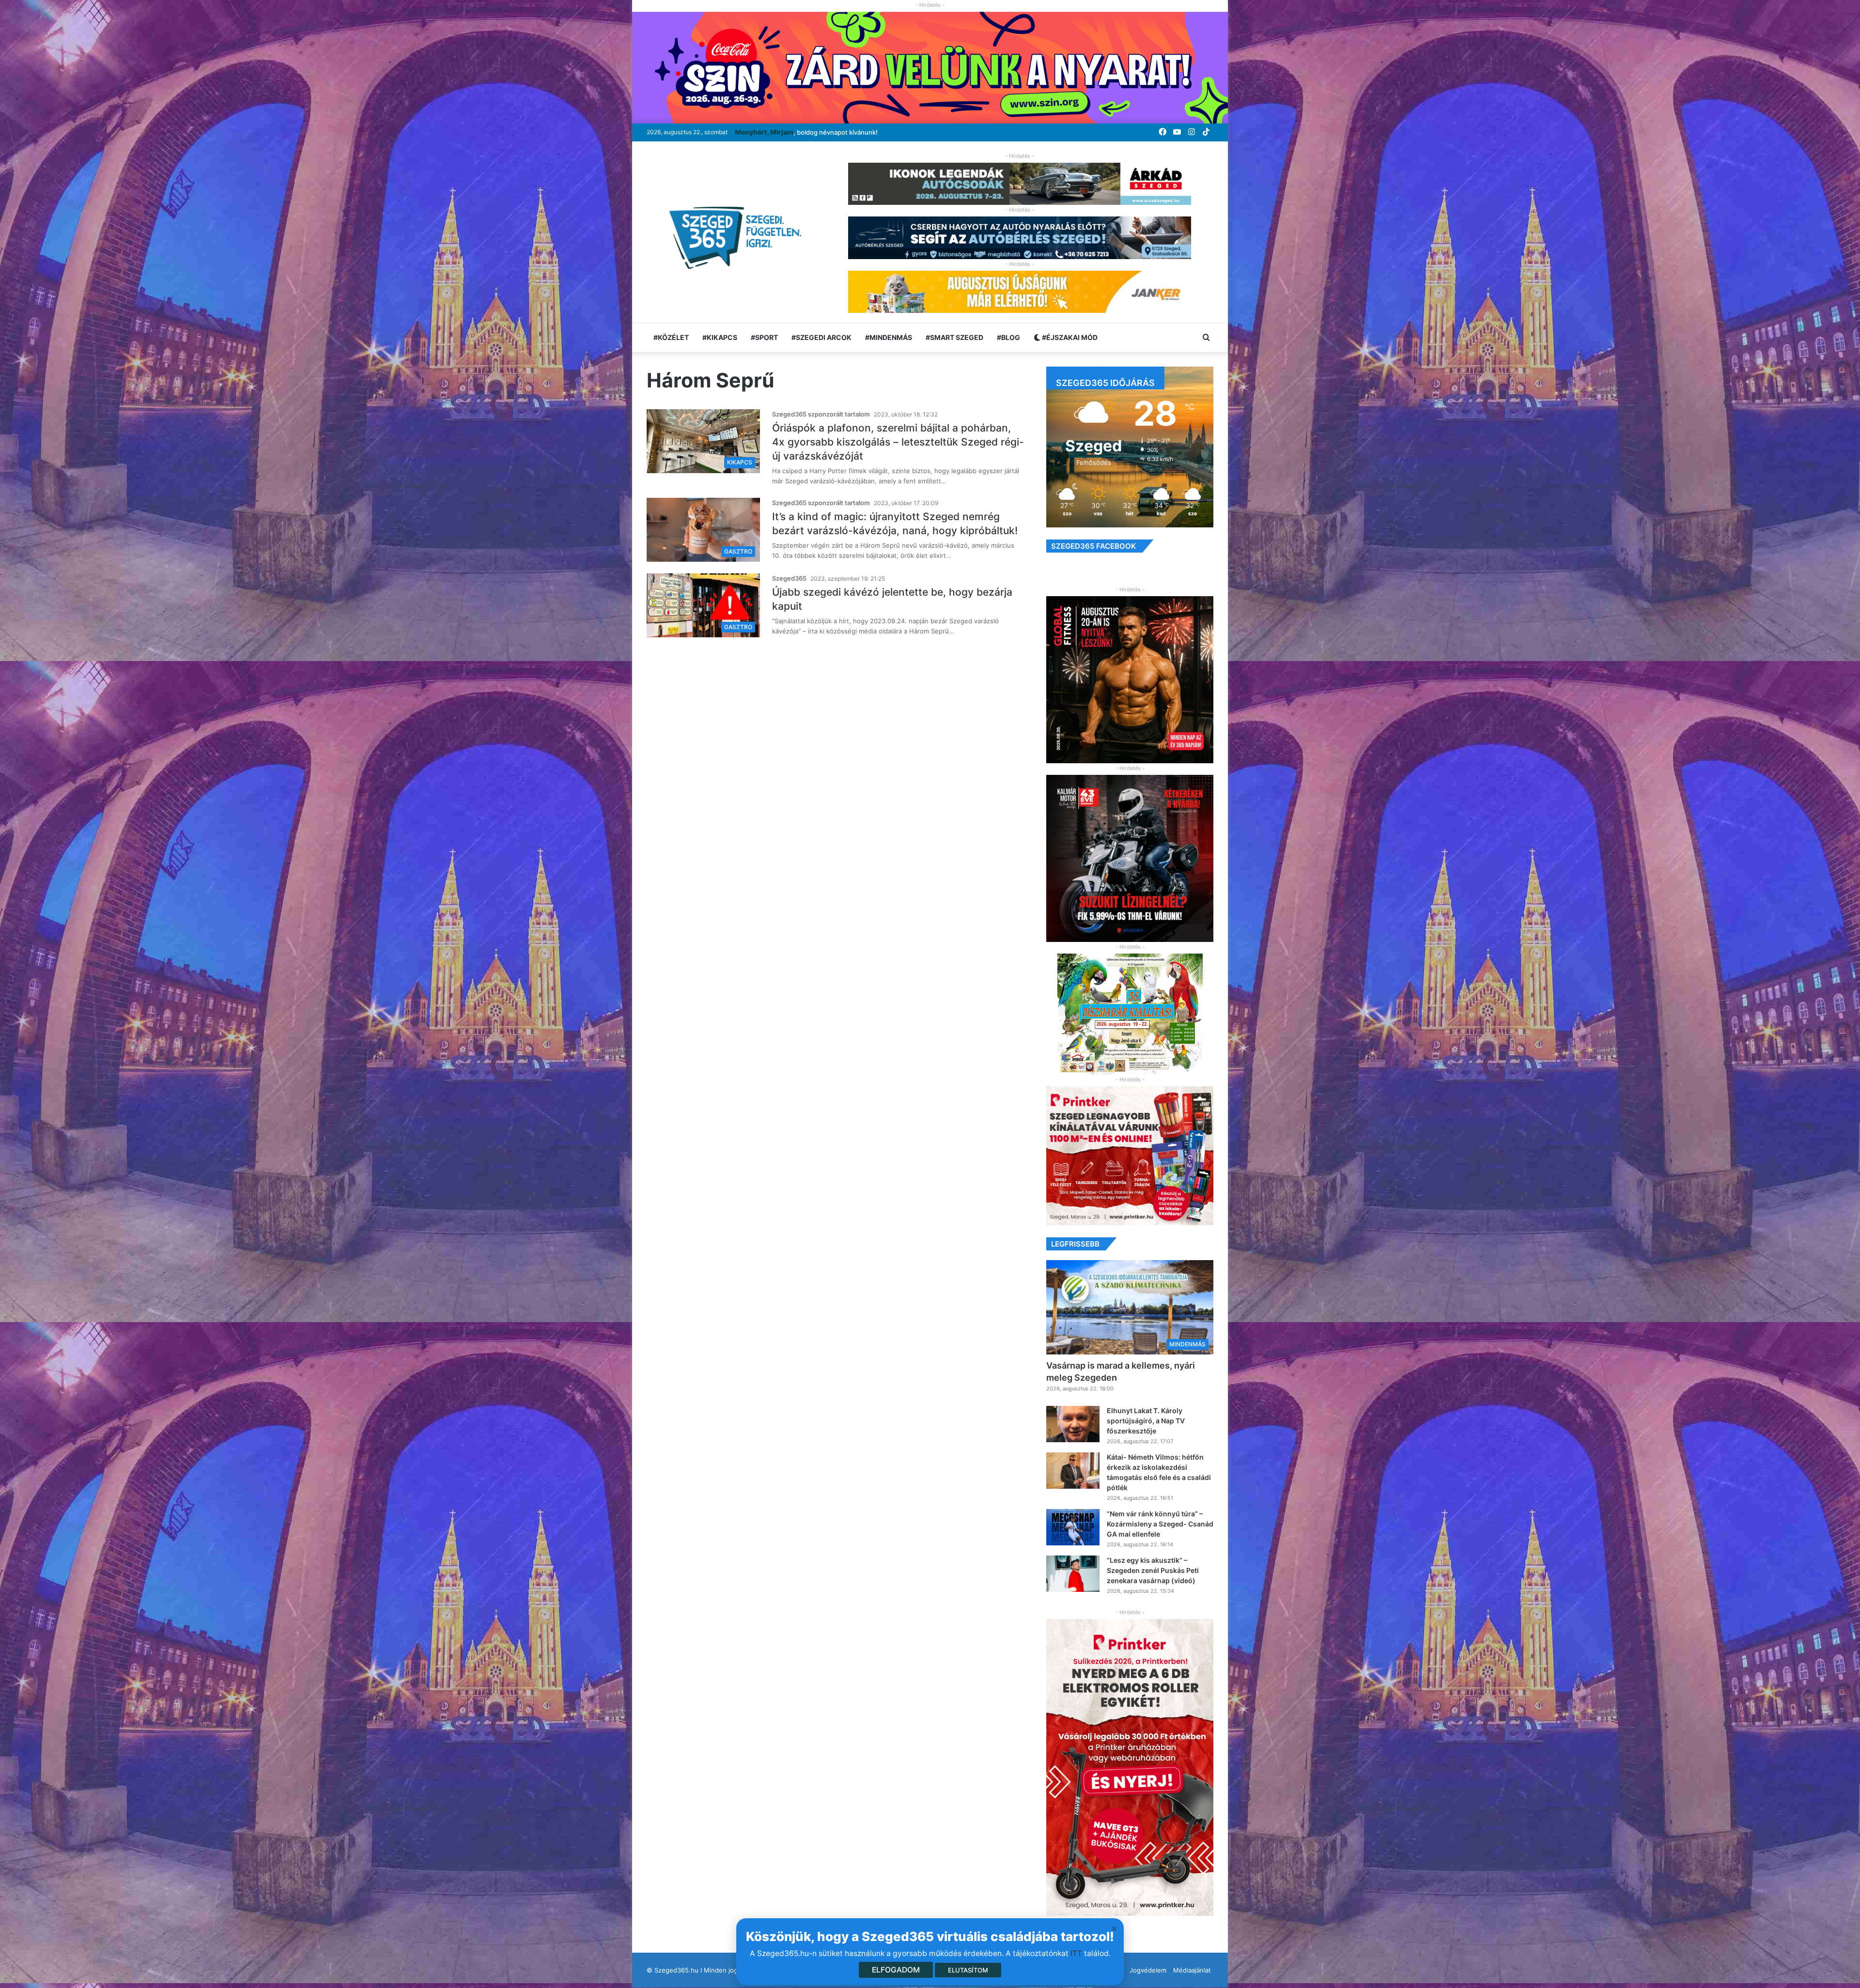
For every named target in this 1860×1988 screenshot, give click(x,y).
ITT (1076, 1953)
